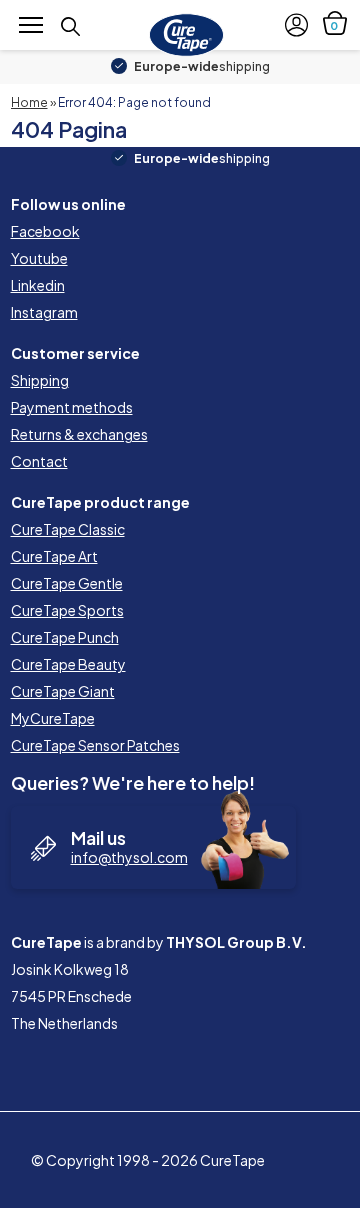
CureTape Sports (67, 610)
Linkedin (38, 285)
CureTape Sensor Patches (95, 745)
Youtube (39, 258)
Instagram (44, 312)
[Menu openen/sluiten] (31, 24)
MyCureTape (53, 718)
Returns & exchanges (79, 434)
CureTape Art (54, 556)
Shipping (40, 380)
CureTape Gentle (67, 583)
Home (29, 102)
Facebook (45, 231)
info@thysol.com (129, 857)
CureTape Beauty (68, 664)
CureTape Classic (68, 529)
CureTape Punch (65, 637)
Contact (39, 461)
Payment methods (72, 407)
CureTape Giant (63, 691)
